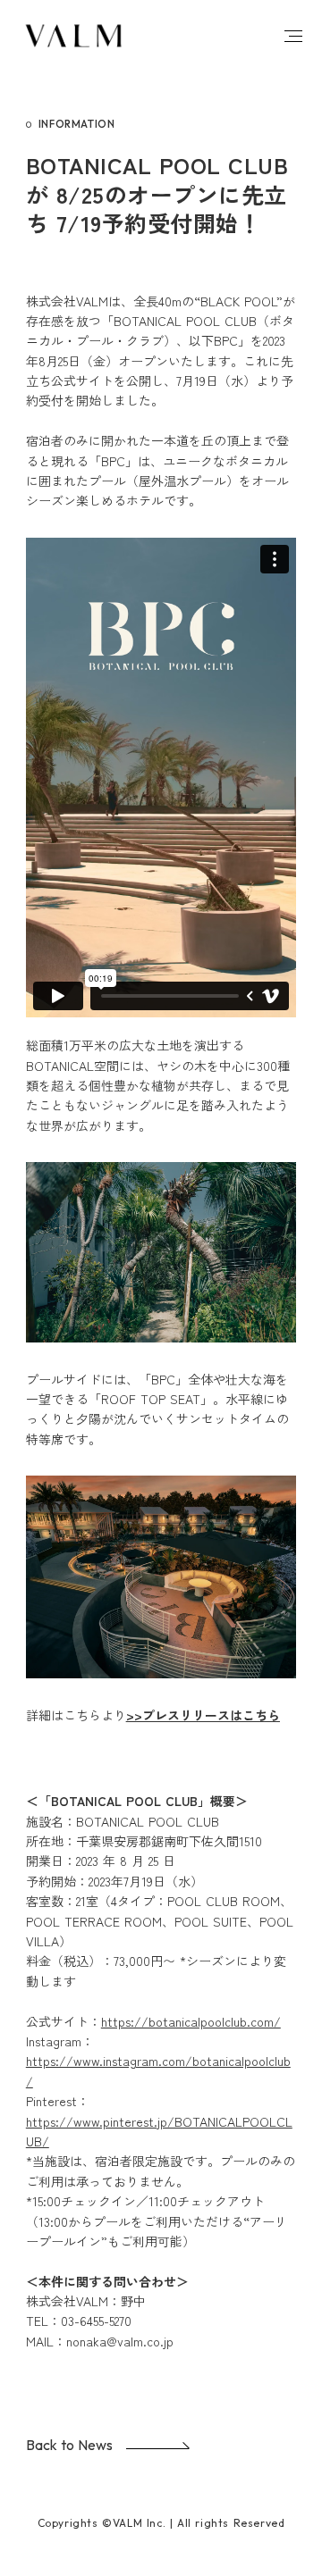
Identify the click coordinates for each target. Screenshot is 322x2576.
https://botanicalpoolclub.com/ (191, 2021)
